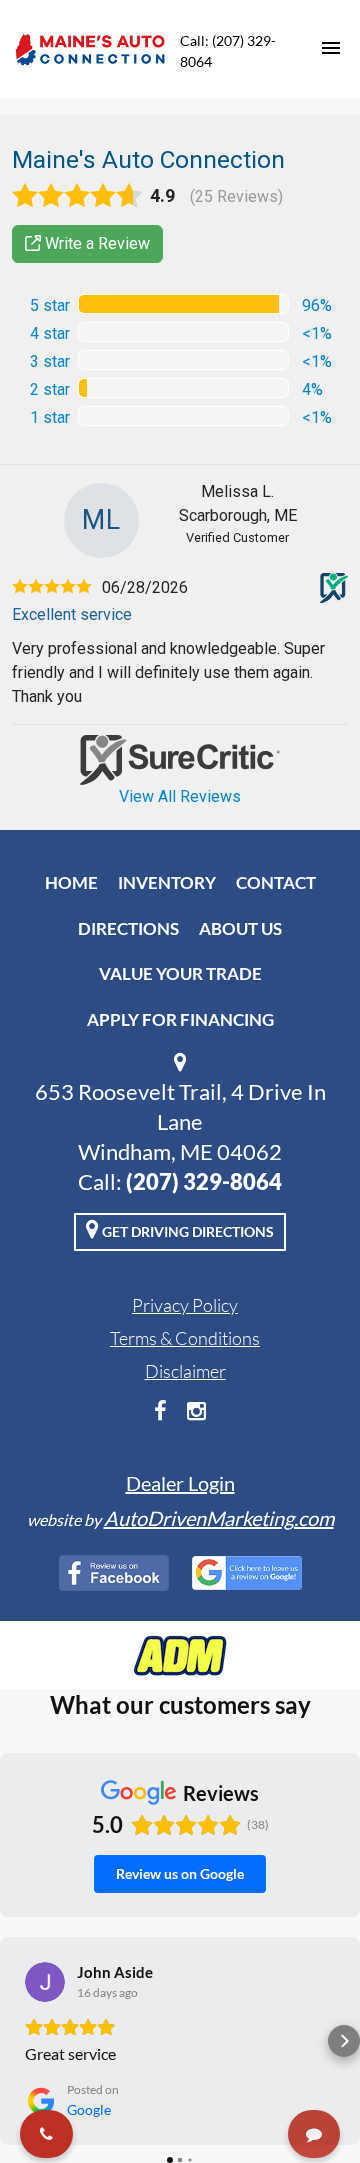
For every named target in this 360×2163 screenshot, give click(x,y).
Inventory (167, 882)
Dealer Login (180, 1483)
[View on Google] (45, 1982)
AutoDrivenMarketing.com (219, 1518)
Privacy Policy (185, 1305)
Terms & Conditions (185, 1338)
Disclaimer (185, 1371)
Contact (276, 882)
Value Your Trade (180, 973)
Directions (128, 928)
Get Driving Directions (186, 1231)
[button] (16, 2041)
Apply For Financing (180, 1019)
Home (71, 882)
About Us (240, 928)
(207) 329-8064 (204, 1181)
